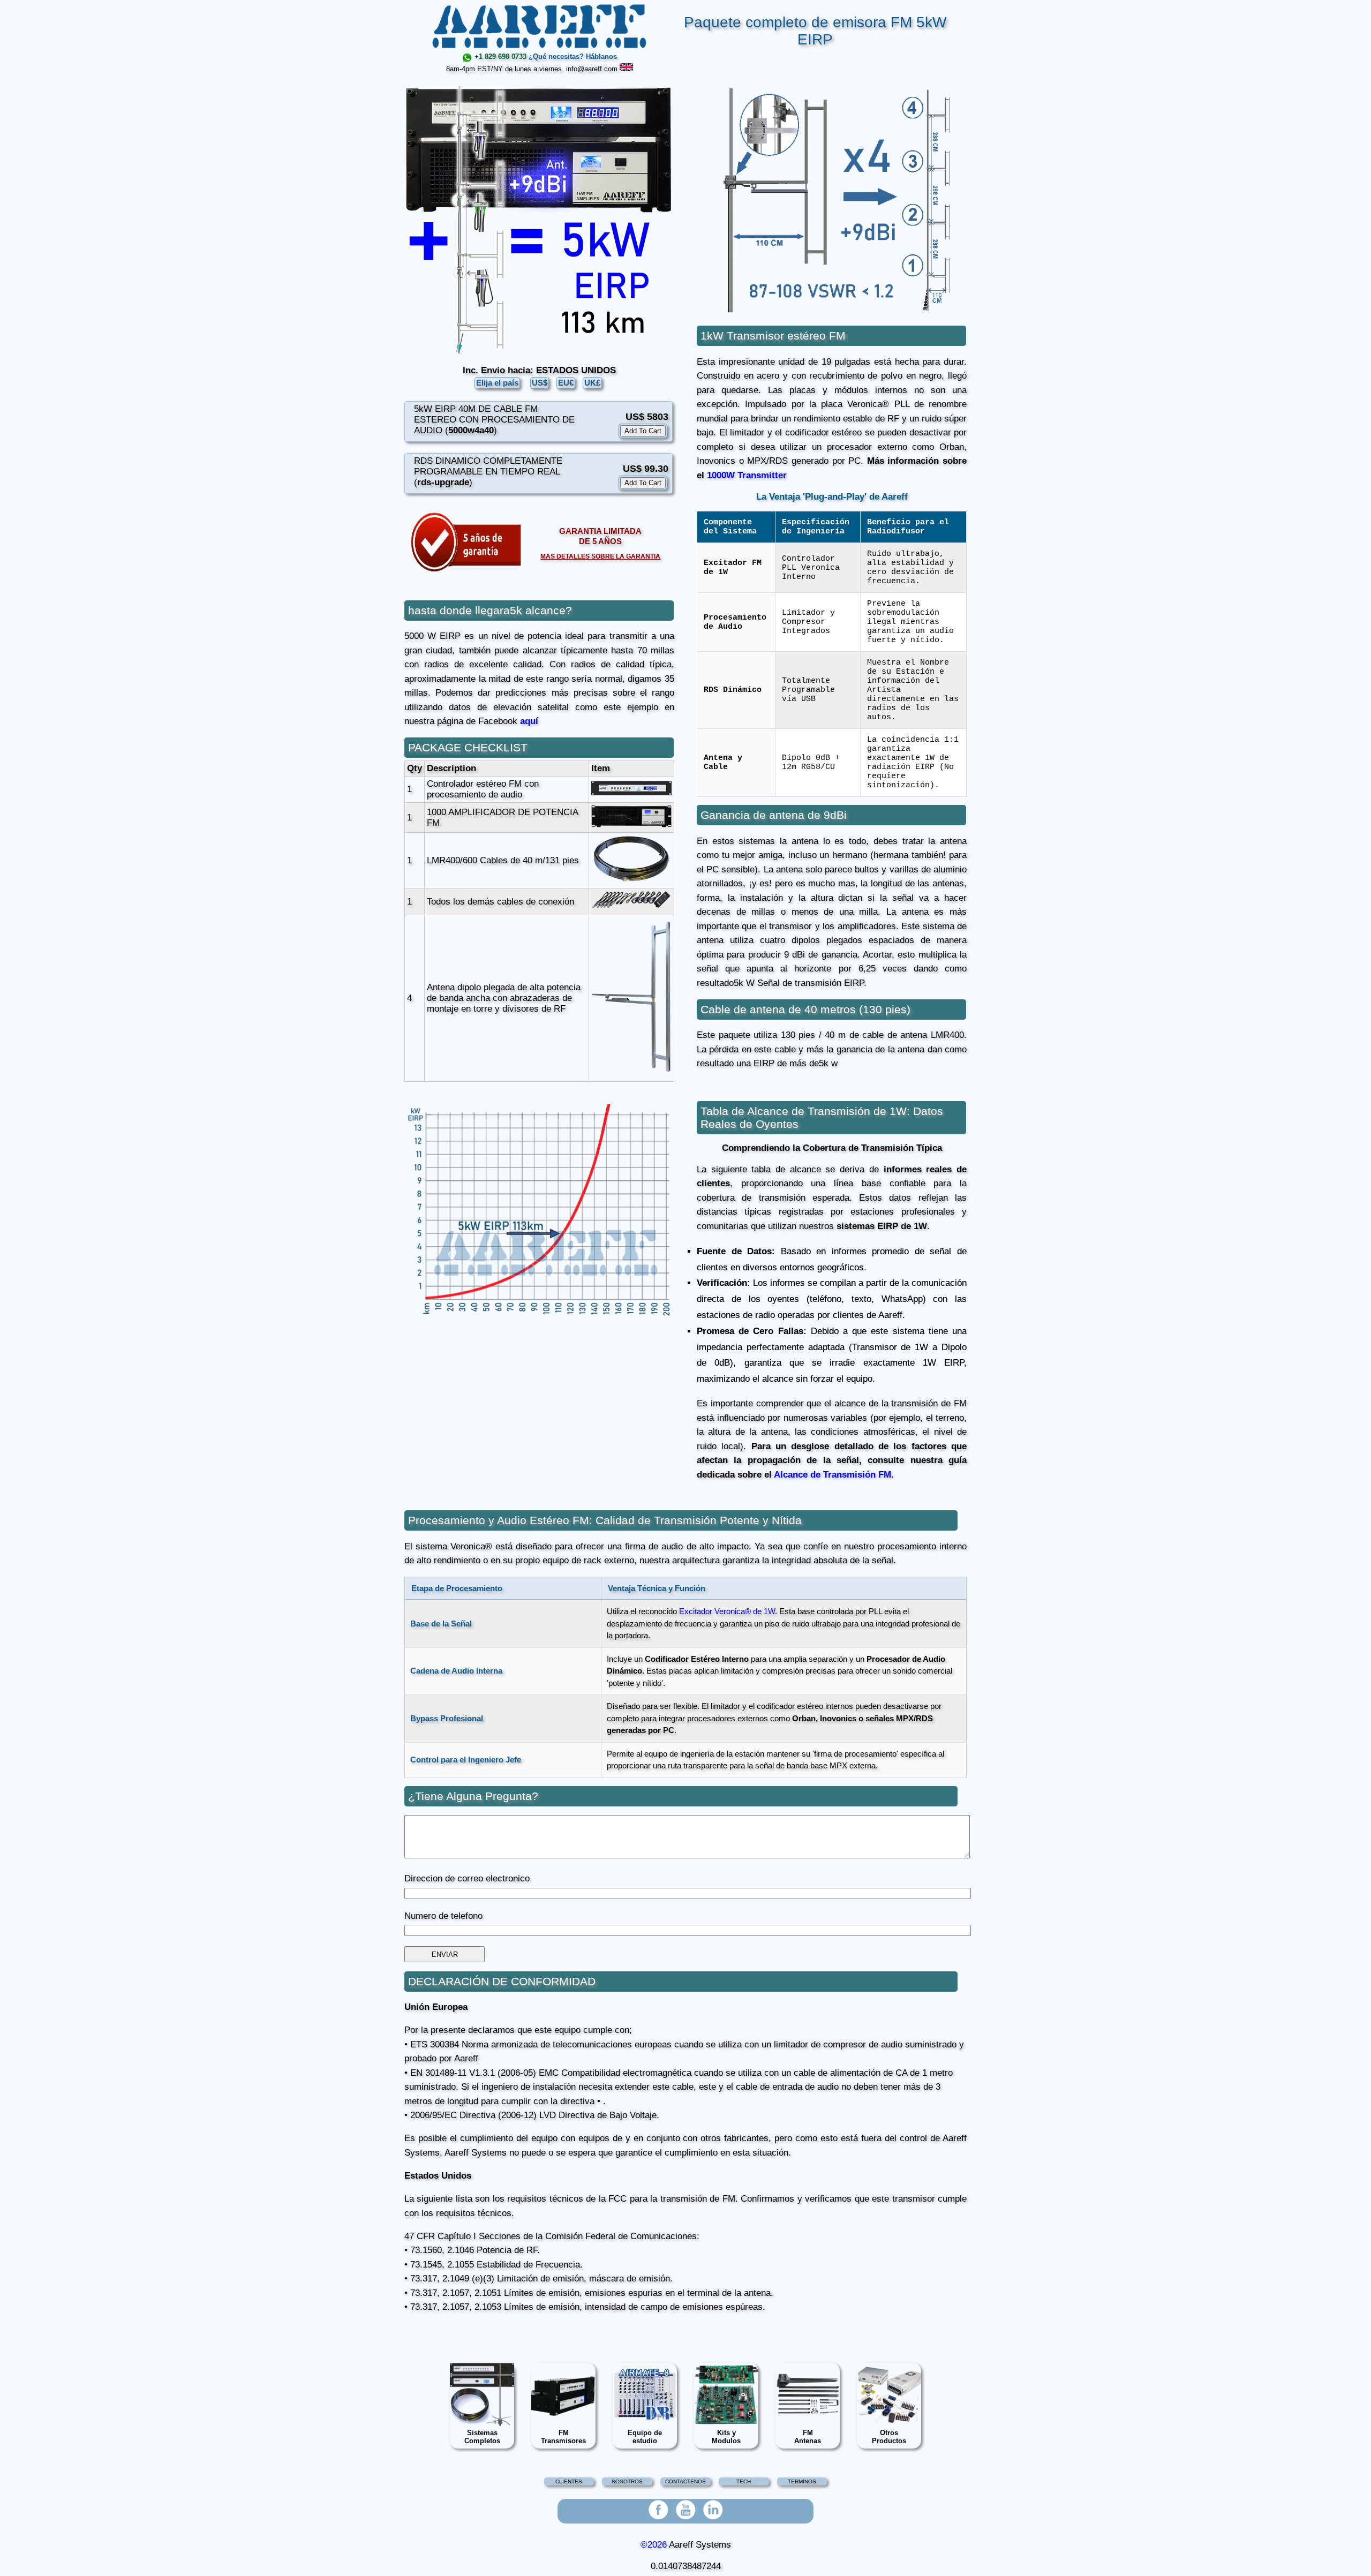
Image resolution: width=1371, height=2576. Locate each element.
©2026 (654, 2545)
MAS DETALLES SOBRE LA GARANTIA (600, 556)
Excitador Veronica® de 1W (727, 1611)
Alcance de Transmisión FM (833, 1475)
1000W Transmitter (747, 475)
